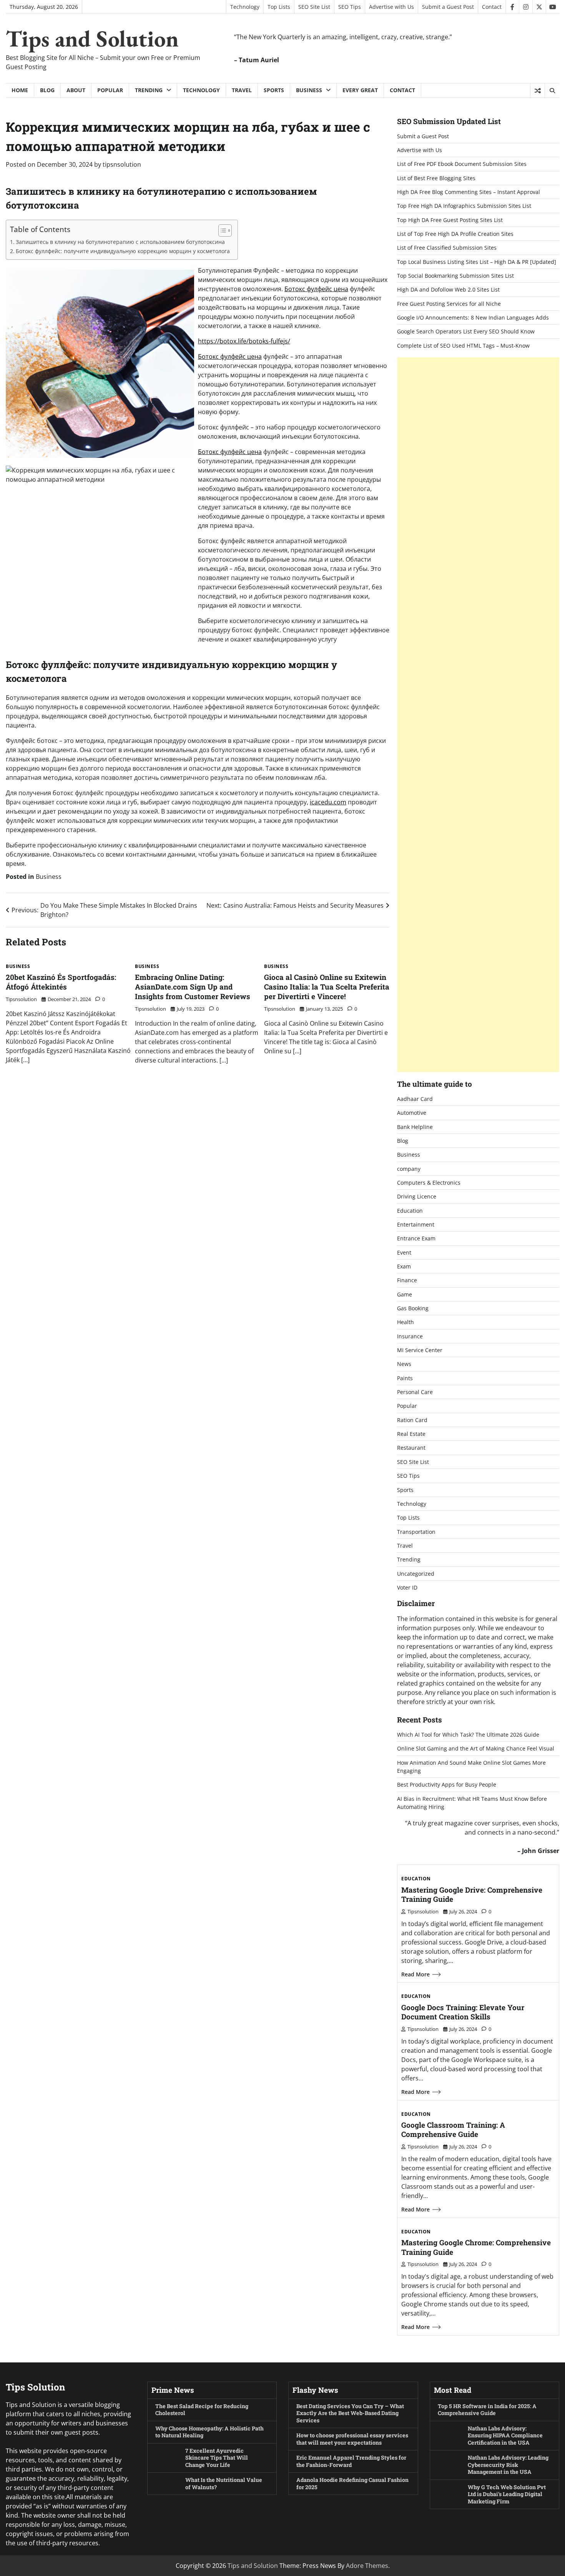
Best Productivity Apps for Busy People (447, 1784)
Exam (404, 1266)
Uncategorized (416, 1574)
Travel (242, 90)
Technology (245, 7)
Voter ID (407, 1587)
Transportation (416, 1532)
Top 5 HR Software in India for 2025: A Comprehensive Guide (487, 2410)
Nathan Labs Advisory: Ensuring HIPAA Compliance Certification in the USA (505, 2435)
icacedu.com (328, 802)
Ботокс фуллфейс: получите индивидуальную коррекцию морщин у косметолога (123, 251)
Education (410, 1211)
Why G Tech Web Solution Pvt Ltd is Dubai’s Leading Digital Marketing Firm (507, 2494)
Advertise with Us (391, 7)
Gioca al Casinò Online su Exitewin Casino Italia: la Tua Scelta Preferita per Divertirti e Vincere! (327, 987)
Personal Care (415, 1392)
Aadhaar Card (415, 1099)
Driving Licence (417, 1196)
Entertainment (416, 1224)
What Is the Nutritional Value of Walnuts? (224, 2483)
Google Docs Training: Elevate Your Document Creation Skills (463, 2012)
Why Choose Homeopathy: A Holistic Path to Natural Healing (209, 2432)
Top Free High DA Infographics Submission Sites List (464, 206)
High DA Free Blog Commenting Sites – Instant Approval (469, 192)
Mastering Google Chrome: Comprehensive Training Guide (476, 2247)
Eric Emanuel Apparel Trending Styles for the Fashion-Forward (351, 2461)
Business (309, 90)
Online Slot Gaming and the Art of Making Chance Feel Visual (476, 1748)
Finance (407, 1280)
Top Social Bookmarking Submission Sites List (455, 276)
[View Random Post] (538, 91)
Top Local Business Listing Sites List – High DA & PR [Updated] (477, 262)
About (76, 90)
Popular (110, 90)
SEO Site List (314, 7)
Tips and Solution (92, 38)
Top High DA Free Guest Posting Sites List (450, 220)
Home (20, 90)
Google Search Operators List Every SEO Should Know (466, 331)
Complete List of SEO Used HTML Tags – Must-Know (463, 346)
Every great (360, 90)
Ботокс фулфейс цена (316, 289)
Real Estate (411, 1434)
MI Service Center (420, 1350)
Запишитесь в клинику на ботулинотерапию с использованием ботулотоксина (120, 242)
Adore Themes (367, 2566)
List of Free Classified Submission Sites (447, 248)
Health (405, 1322)
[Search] (552, 91)
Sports (274, 90)
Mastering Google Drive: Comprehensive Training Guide (472, 1895)
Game (405, 1294)
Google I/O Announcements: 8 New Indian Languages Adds (473, 317)
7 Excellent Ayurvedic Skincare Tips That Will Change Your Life (217, 2458)
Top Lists (279, 7)
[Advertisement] (478, 715)
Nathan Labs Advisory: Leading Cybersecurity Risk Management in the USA (508, 2465)
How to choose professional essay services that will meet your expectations (352, 2439)
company (409, 1169)
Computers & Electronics (429, 1183)
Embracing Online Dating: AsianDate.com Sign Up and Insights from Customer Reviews (193, 987)
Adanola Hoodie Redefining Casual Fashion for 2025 (352, 2483)
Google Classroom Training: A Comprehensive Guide (453, 2130)
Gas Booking (413, 1308)
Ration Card (412, 1420)
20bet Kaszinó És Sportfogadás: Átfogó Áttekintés (61, 982)
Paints (405, 1378)
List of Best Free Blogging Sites (436, 178)
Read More (415, 1974)
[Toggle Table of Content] (221, 230)
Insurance (410, 1336)
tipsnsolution (122, 164)
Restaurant (411, 1448)
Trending (149, 90)
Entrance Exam (416, 1238)
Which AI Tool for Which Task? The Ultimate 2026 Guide (468, 1735)
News (404, 1364)
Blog (47, 90)
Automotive (412, 1113)
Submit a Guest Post (448, 7)
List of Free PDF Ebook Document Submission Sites (462, 164)
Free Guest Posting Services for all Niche (449, 304)
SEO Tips (350, 7)
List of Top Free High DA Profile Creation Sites (455, 234)
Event (404, 1252)
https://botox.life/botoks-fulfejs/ (244, 341)
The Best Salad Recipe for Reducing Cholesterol (202, 2410)
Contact (492, 7)
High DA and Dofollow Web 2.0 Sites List (448, 289)
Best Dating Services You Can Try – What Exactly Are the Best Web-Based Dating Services (350, 2413)
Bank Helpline (415, 1127)
